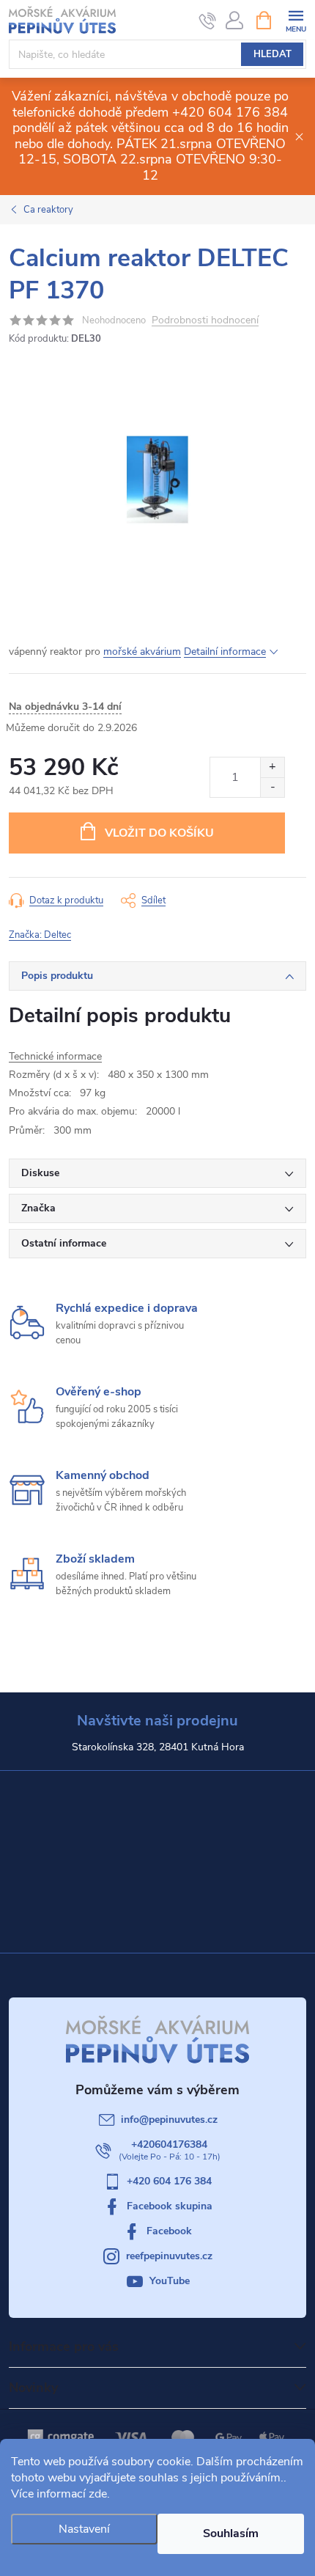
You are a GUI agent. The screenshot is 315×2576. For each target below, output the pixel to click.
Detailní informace (225, 652)
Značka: (40, 935)
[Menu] (296, 19)
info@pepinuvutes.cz (169, 2120)
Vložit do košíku (159, 833)
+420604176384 (169, 2144)
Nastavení (84, 2529)
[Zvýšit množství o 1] (272, 767)
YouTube (170, 2281)
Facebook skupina (170, 2206)
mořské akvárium (142, 652)
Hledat (273, 54)
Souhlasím (231, 2533)
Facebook (169, 2231)
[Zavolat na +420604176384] (208, 21)
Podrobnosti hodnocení (205, 321)
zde (98, 2494)
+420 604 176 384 (169, 2181)
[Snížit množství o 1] (272, 787)
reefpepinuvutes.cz (169, 2256)
